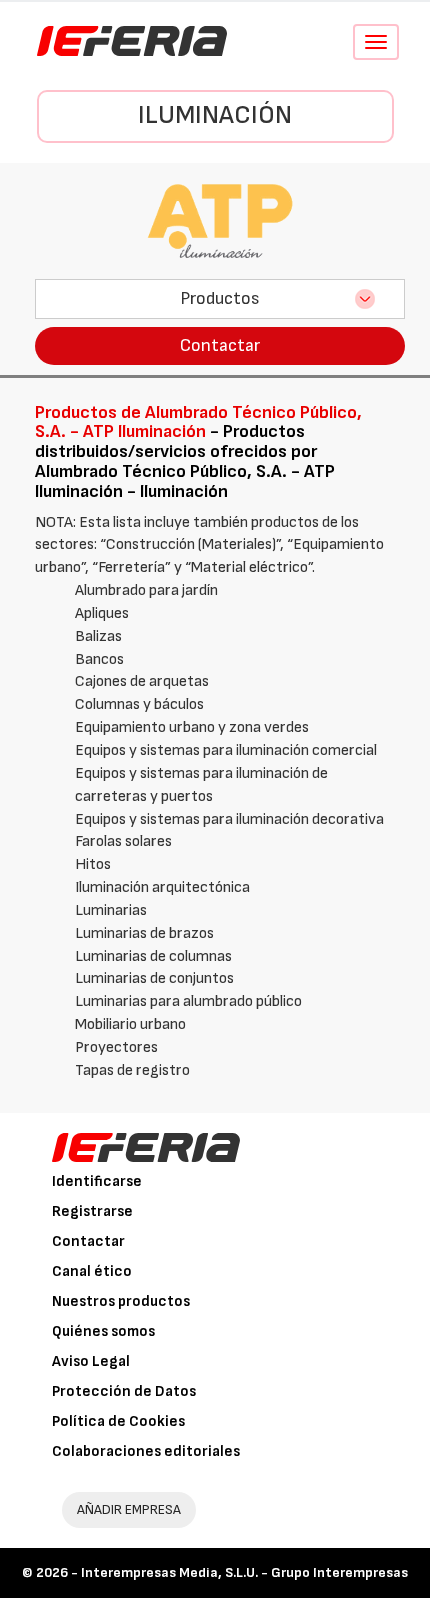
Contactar (220, 345)
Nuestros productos (121, 1301)
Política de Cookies (118, 1421)
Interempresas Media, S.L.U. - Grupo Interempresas (244, 1572)
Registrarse (92, 1211)
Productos (220, 298)
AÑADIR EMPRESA (129, 1509)
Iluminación (215, 115)
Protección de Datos (124, 1391)
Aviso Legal (91, 1361)
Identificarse (97, 1181)
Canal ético (92, 1271)
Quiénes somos (103, 1331)
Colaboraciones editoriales (146, 1451)
